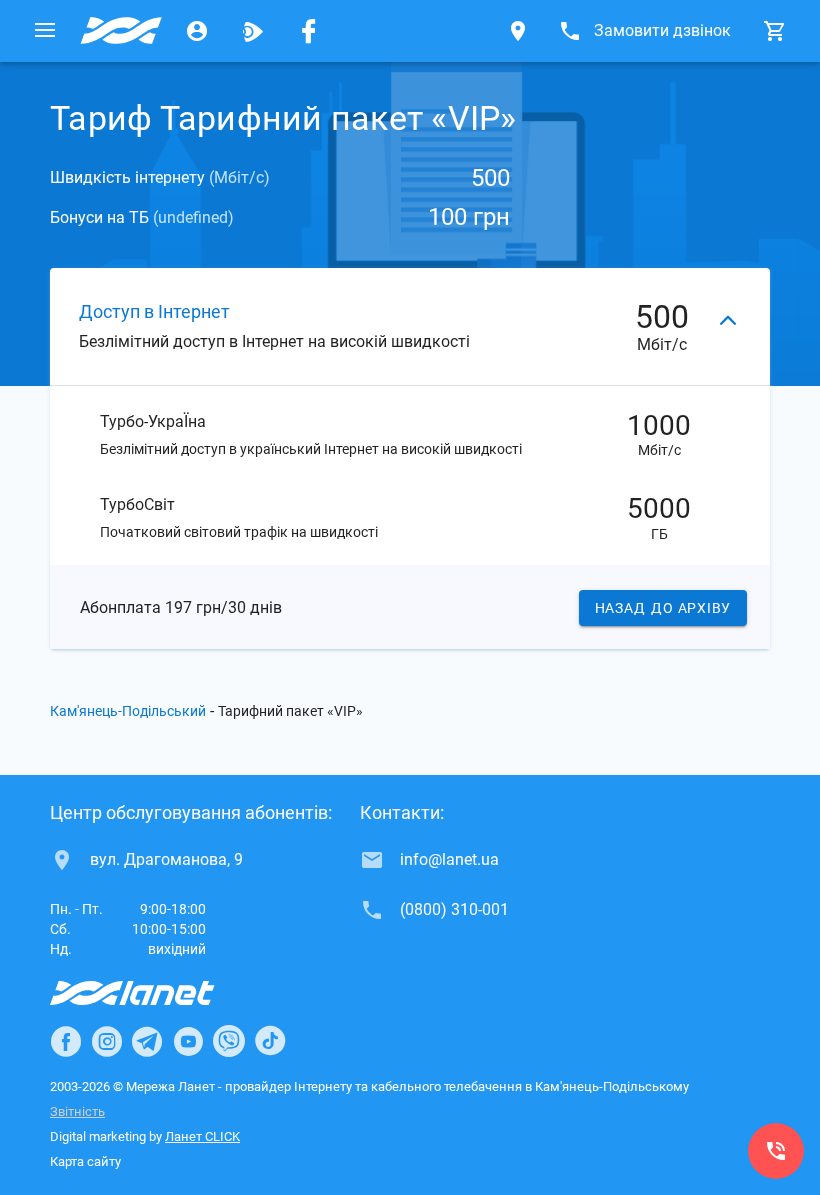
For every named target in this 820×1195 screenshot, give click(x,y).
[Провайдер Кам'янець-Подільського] (121, 31)
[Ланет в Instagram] (107, 1041)
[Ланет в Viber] (229, 1041)
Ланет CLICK (202, 1136)
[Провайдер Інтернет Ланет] (155, 993)
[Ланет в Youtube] (188, 1041)
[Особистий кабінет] (197, 31)
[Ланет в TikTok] (270, 1041)
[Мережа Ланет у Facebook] (309, 31)
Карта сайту (85, 1161)
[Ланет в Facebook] (66, 1041)
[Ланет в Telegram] (147, 1041)
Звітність (77, 1111)
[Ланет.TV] (253, 31)
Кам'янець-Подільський (128, 711)
